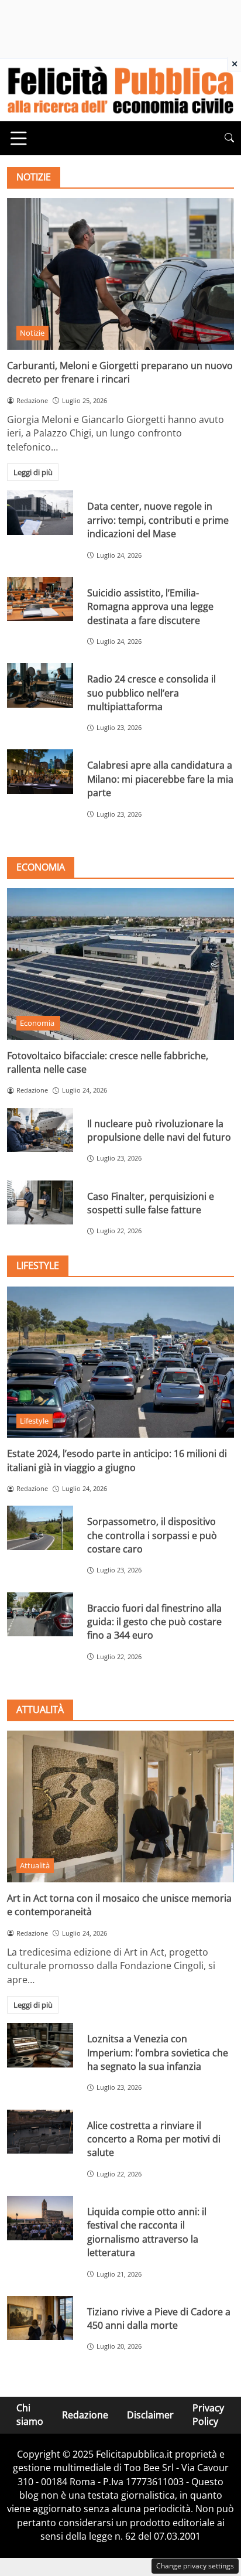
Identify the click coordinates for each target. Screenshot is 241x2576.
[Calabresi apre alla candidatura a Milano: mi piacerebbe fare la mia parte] (40, 772)
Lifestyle (34, 1421)
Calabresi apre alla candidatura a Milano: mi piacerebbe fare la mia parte (160, 779)
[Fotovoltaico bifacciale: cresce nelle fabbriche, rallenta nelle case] (120, 964)
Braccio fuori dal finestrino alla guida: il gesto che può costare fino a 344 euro (154, 1622)
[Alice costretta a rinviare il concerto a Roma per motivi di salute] (40, 2132)
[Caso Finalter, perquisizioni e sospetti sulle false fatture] (40, 1203)
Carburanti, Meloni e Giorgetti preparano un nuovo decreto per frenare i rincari (120, 372)
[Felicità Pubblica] (120, 89)
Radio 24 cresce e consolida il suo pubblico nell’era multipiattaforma (152, 693)
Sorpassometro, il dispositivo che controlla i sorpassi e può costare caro (152, 1535)
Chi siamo (30, 2415)
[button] (229, 138)
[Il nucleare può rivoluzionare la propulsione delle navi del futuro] (40, 1130)
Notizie (32, 333)
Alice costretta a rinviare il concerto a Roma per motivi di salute (154, 2139)
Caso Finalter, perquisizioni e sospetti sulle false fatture (151, 1203)
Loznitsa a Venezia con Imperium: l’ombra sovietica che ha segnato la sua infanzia (158, 2053)
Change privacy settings (195, 2566)
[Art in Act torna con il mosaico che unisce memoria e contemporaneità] (120, 1806)
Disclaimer (150, 2414)
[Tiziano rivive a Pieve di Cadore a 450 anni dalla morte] (40, 2318)
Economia (38, 1023)
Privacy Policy (208, 2415)
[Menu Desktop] (19, 138)
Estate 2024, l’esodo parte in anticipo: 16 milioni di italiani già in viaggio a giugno (117, 1460)
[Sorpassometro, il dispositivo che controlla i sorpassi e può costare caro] (40, 1528)
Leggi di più (33, 472)
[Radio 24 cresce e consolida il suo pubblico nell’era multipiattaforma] (40, 685)
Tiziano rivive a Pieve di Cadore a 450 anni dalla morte (159, 2319)
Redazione (85, 2414)
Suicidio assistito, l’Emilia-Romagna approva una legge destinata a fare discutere (150, 607)
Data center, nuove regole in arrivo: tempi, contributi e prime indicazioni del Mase (158, 520)
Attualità (35, 1865)
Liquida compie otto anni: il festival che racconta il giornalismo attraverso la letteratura (147, 2232)
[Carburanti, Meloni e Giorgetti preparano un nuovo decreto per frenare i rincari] (120, 274)
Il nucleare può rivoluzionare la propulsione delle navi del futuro (159, 1130)
